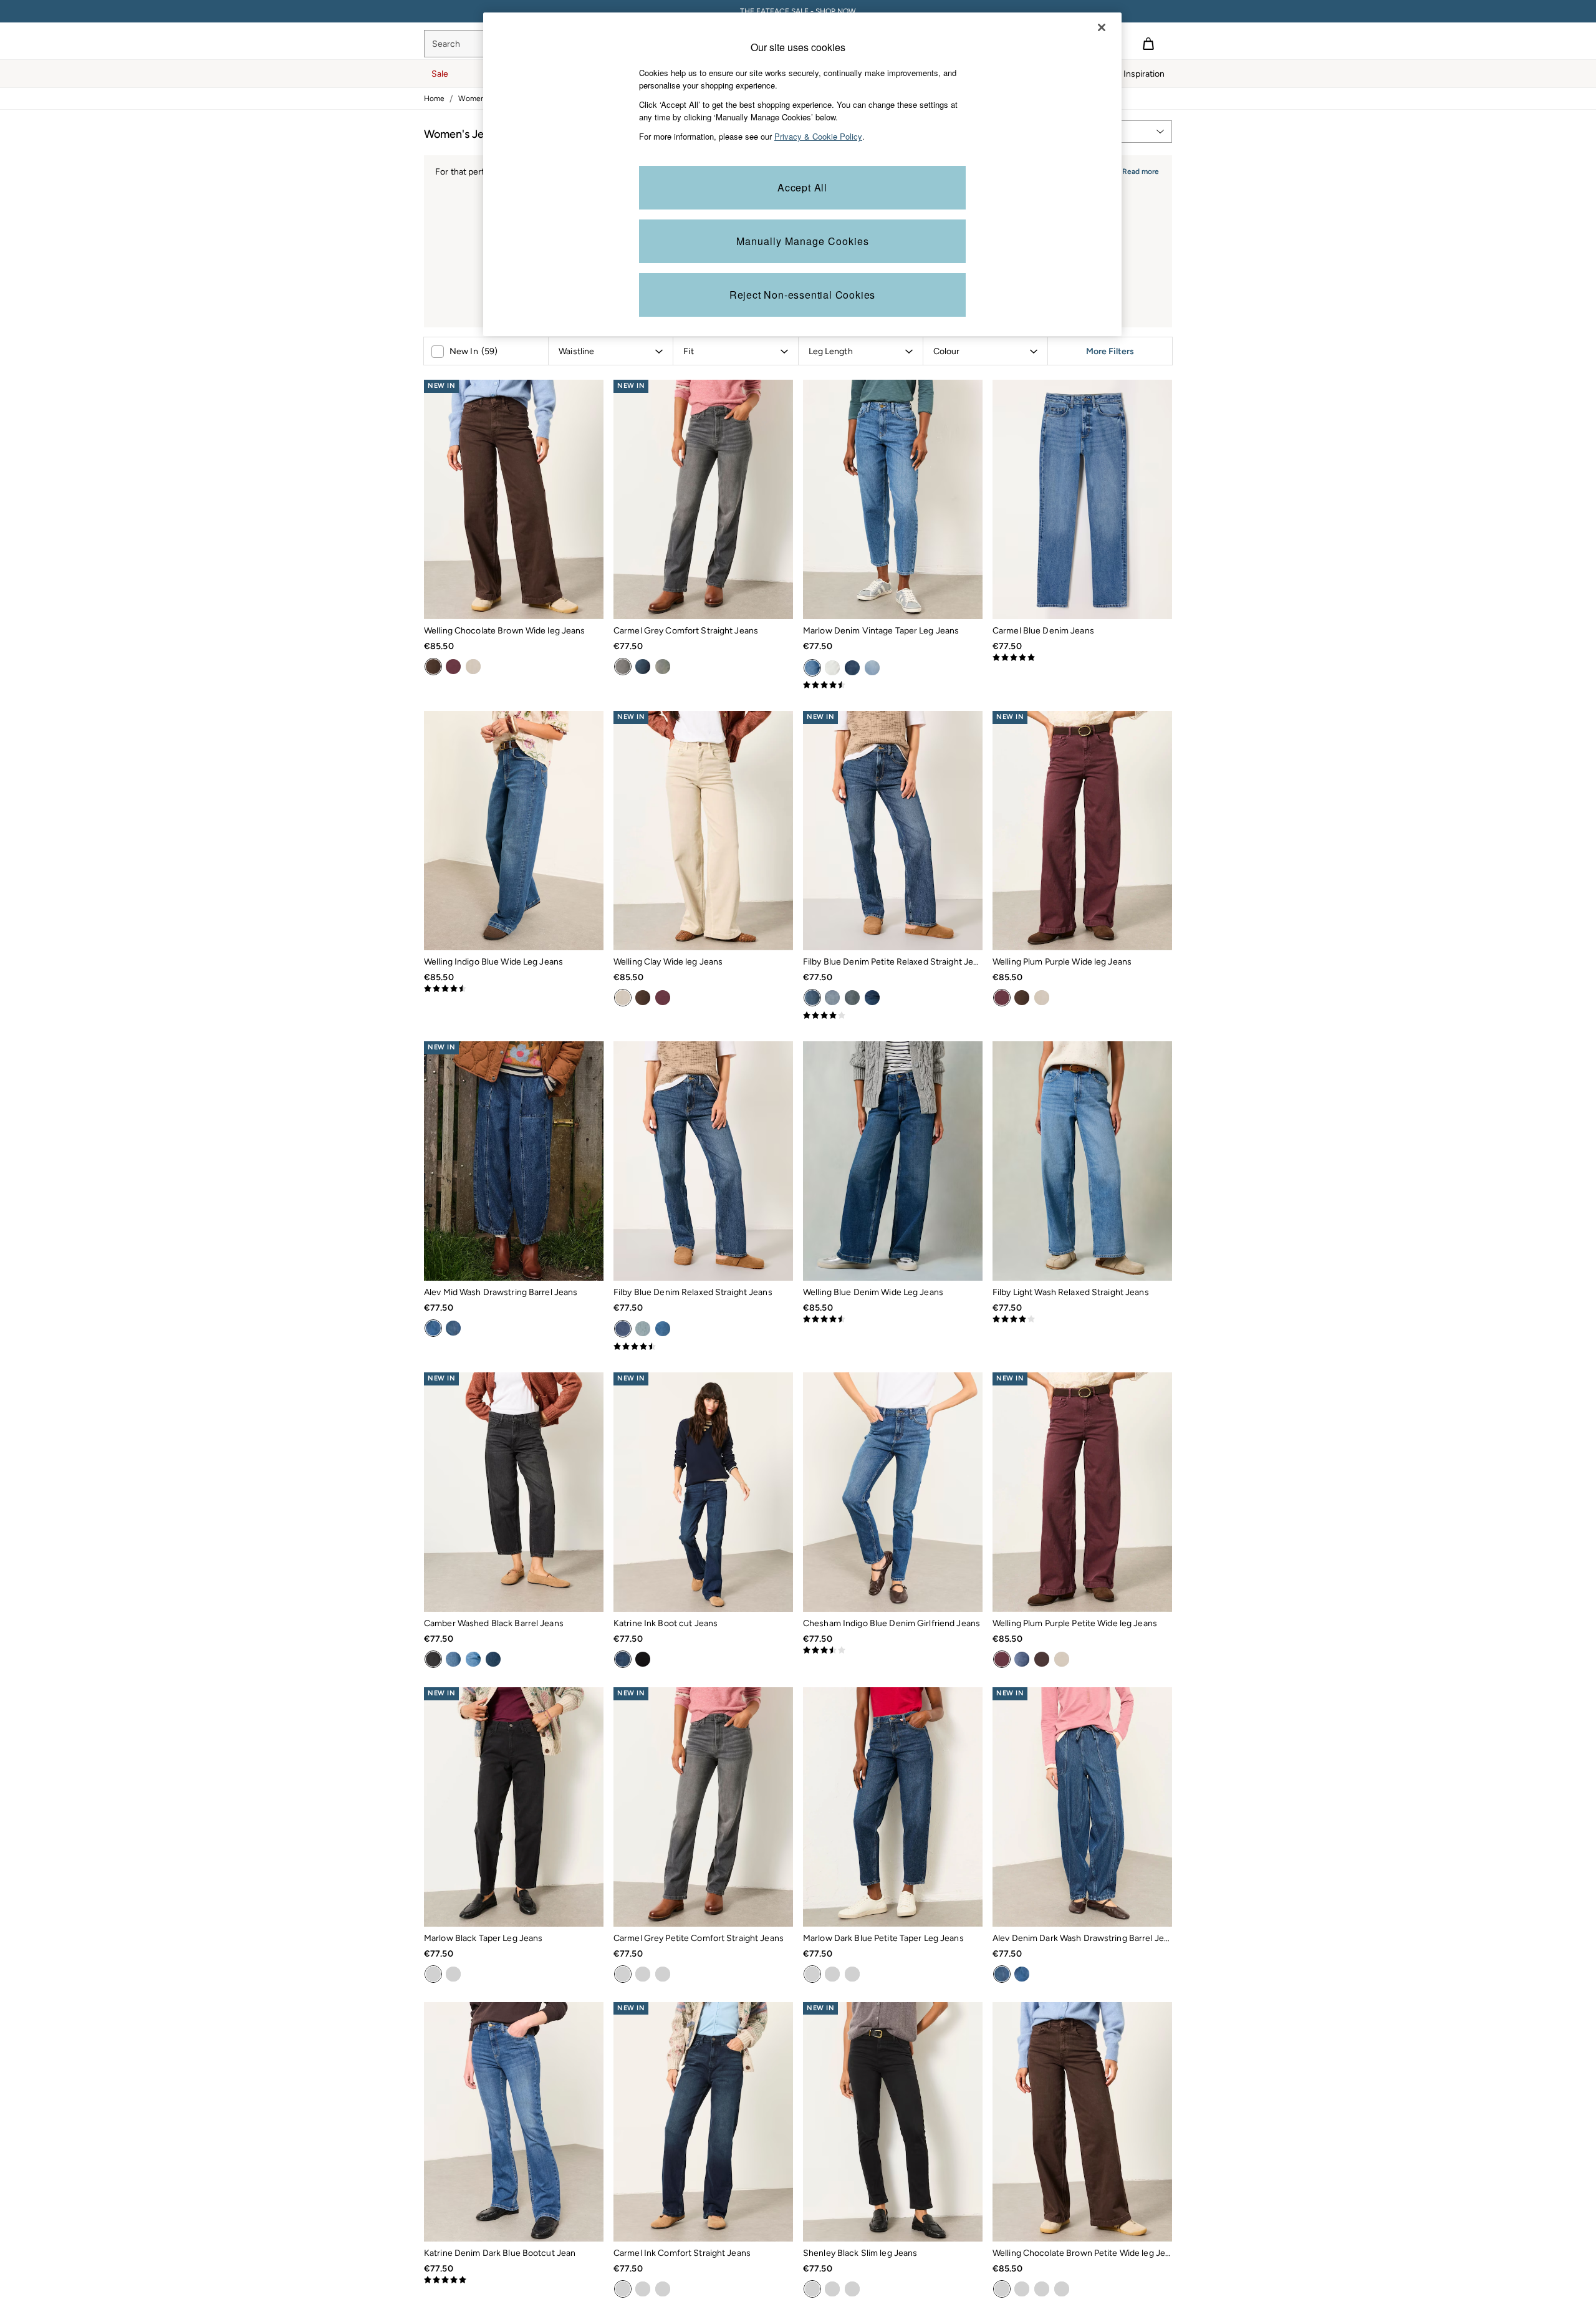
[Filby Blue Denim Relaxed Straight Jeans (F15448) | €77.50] (703, 1161)
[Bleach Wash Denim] (643, 1329)
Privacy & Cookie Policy (818, 136)
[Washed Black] (433, 1659)
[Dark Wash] (872, 998)
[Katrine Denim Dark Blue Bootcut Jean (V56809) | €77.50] (514, 2122)
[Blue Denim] (812, 998)
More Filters (1110, 351)
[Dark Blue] (812, 1974)
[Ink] (643, 667)
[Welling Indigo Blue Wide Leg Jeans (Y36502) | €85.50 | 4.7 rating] (514, 989)
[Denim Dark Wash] (453, 1328)
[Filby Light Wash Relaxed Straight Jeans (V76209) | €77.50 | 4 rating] (1082, 1319)
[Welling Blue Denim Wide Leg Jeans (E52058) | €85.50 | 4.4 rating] (893, 1319)
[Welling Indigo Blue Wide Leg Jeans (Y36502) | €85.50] (514, 831)
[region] (802, 174)
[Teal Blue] (663, 667)
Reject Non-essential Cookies (802, 295)
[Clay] (473, 667)
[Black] (643, 1659)
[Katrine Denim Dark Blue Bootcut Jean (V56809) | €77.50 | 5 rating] (514, 2280)
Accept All (802, 187)
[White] (832, 668)
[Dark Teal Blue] (852, 998)
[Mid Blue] (453, 1659)
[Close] (1102, 27)
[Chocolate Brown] (433, 667)
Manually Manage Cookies (803, 241)
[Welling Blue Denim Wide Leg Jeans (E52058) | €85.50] (893, 1161)
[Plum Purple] (453, 667)
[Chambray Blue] (473, 1659)
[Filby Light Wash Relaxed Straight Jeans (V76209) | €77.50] (1082, 1161)
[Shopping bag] (1148, 44)
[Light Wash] (663, 1329)
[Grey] (623, 667)
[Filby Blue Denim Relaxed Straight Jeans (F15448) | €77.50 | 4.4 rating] (703, 1347)
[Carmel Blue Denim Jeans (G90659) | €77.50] (1082, 499)
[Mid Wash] (433, 1328)
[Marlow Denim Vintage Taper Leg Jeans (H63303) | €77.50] (893, 499)
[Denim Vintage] (812, 668)
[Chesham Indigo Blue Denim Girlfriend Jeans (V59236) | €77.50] (893, 1492)
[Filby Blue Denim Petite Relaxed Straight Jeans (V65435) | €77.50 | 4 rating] (893, 1016)
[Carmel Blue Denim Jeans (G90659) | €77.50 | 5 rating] (1082, 658)
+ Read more (1137, 170)
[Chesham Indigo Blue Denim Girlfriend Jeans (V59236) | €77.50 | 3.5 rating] (893, 1650)
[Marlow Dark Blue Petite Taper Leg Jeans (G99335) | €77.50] (893, 1807)
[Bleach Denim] (872, 668)
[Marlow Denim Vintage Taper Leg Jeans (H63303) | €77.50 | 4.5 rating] (893, 685)
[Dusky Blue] (832, 998)
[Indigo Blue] (852, 668)
